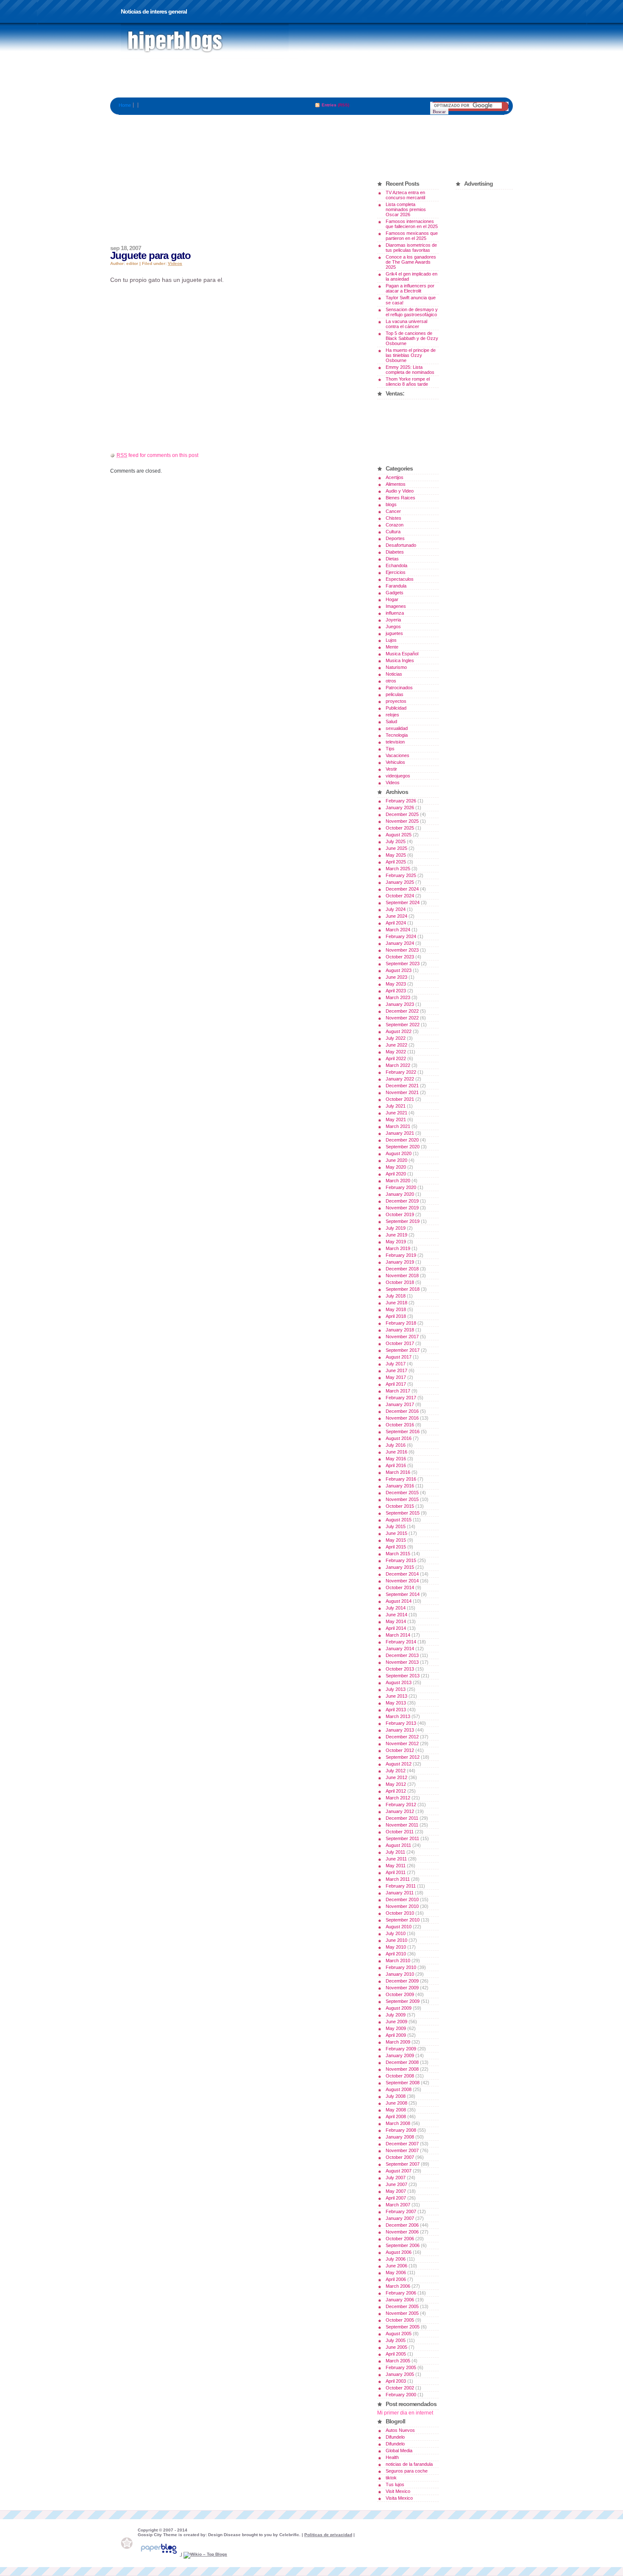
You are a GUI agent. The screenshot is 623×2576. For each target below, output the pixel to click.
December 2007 (402, 2144)
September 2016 (403, 1431)
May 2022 (396, 1052)
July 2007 (396, 2178)
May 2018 (396, 1309)
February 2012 (401, 1805)
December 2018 (402, 1269)
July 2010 (396, 1933)
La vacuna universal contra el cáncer (406, 324)
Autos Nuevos (400, 2430)
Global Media (399, 2451)
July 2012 (396, 1771)
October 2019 (400, 1214)
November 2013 (402, 1662)
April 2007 (396, 2198)
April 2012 (396, 1791)
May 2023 (396, 984)
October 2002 (400, 2388)
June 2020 (396, 1160)
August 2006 (399, 2252)
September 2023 (403, 964)
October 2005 (400, 2320)
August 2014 (399, 1601)
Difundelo (395, 2437)
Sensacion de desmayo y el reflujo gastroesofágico (412, 312)
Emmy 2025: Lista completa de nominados (410, 370)
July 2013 (396, 1689)
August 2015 (399, 1520)
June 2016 (396, 1452)
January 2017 (400, 1404)
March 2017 (398, 1391)
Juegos (393, 627)
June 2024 (396, 916)
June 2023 (396, 977)
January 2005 (400, 2374)
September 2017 (403, 1350)
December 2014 (402, 1574)
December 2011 (402, 1818)
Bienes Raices (400, 498)
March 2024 (398, 930)
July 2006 (396, 2259)
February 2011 (401, 1886)
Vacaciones (398, 755)
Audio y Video (400, 491)
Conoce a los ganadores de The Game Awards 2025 (411, 262)
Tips (390, 749)
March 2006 (398, 2286)
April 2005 (396, 2354)
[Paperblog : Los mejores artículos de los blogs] (159, 2554)
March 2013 (398, 1716)
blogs (391, 504)
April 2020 (396, 1174)
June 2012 (396, 1777)
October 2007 (400, 2157)
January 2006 (400, 2300)
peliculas (395, 694)
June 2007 (396, 2184)
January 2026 (400, 808)
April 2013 (396, 1710)
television (395, 742)
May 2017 (396, 1377)
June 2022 (396, 1045)
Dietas (392, 559)
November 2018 (402, 1275)
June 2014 (396, 1615)
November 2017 (402, 1337)
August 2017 (399, 1357)
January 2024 (400, 943)
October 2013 (400, 1669)
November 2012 (402, 1743)
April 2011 (396, 1872)
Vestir (391, 769)
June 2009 (396, 2022)
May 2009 (396, 2028)
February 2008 (401, 2130)
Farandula (396, 586)
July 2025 (396, 841)
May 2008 (396, 2110)
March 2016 (398, 1472)
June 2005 (396, 2347)
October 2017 (400, 1343)
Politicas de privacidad (328, 2535)
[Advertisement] (311, 78)
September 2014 (403, 1594)
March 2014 (398, 1635)
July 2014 (396, 1608)
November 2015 (402, 1499)
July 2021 (396, 1106)
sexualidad (397, 728)
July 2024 (396, 909)
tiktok (391, 2478)
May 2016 (396, 1459)
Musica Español (402, 654)
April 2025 (396, 862)
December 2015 (402, 1493)
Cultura (393, 532)
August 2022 (399, 1031)
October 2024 (400, 896)
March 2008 (398, 2123)
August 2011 (398, 1845)
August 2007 (399, 2171)
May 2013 (396, 1703)
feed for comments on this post (157, 455)
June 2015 (396, 1533)
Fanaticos (205, 42)
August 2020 (399, 1153)
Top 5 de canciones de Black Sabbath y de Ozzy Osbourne (412, 338)
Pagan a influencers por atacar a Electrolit (410, 288)
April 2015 (396, 1547)
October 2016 (400, 1425)
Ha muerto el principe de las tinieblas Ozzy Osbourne (411, 355)
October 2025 (400, 828)
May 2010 (396, 1947)
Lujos (391, 640)
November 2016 (402, 1418)
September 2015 (403, 1513)
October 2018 (400, 1282)
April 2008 (396, 2116)
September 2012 (403, 1757)
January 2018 (400, 1330)
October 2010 (400, 1913)
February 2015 (401, 1560)
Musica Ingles (400, 660)
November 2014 (402, 1581)
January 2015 (400, 1567)
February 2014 (401, 1642)
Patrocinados (399, 688)
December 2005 (402, 2306)
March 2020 (398, 1181)
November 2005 (402, 2313)
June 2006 (396, 2266)
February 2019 (401, 1255)
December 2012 (402, 1737)
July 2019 (396, 1228)
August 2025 (399, 835)
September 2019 (403, 1221)
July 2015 (396, 1526)
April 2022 (396, 1058)
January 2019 (400, 1262)
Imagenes (396, 606)
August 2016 (399, 1438)
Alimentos (396, 484)
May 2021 (396, 1120)
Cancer (393, 511)
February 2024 (401, 936)
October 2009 (400, 1994)
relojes (392, 715)
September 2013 (403, 1676)
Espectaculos (400, 579)
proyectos (396, 701)
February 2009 (401, 2049)
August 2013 (399, 1682)
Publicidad (396, 708)
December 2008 (402, 2062)
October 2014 (400, 1587)
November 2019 (402, 1208)
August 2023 (399, 970)
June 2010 (396, 1940)
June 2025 (396, 848)
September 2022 (403, 1025)
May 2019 (396, 1242)
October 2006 (400, 2239)
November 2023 (402, 950)
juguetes (394, 633)
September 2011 (402, 1838)
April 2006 (396, 2279)
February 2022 (401, 1072)
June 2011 (396, 1859)
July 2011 (395, 1852)
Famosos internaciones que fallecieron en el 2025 (412, 224)
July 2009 (396, 2015)
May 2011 (396, 1866)
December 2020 (402, 1140)
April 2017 (396, 1384)
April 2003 (396, 2381)
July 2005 (396, 2340)
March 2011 (398, 1879)
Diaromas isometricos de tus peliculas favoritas (411, 248)
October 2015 (400, 1506)
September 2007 (403, 2164)
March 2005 (398, 2361)
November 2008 (402, 2069)
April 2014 (396, 1628)
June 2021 (396, 1113)
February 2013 (401, 1723)
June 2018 (396, 1303)
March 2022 (398, 1065)
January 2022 (400, 1079)
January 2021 (400, 1133)
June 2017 (396, 1370)
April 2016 (396, 1465)
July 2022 (396, 1038)
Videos (175, 263)
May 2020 (396, 1167)
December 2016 (402, 1411)
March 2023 (398, 997)
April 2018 (396, 1316)
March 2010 (398, 1961)
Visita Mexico (399, 2498)
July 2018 (396, 1296)
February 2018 (401, 1323)
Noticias (394, 674)
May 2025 (396, 855)
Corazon (395, 525)
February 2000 (401, 2395)
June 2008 (396, 2103)
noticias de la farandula (409, 2464)
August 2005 (399, 2334)
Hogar (392, 599)
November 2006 (402, 2232)
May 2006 (396, 2272)
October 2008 (400, 2076)
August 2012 (399, 1764)
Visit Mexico (398, 2491)
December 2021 (402, 1086)
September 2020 (403, 1147)
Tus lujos (395, 2484)
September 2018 (403, 1289)
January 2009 (400, 2055)
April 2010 (396, 1954)
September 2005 (403, 2327)
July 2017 (396, 1364)
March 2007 (398, 2205)
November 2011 (402, 1825)
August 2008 (399, 2089)
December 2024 (402, 889)
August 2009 (399, 2008)
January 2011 (400, 1893)
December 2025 (402, 814)
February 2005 (401, 2367)
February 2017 (401, 1398)
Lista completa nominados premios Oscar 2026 (406, 209)
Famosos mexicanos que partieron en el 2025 (412, 236)
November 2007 (402, 2150)
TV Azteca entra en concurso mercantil (405, 195)
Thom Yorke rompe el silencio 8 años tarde (408, 382)
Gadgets (395, 593)
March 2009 (398, 2042)
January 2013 (400, 1730)
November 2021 (402, 1092)
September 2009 (403, 2001)
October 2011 (400, 1832)
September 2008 (403, 2083)
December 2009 (402, 1981)
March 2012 (398, 1798)
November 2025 (402, 821)
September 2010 (403, 1920)
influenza (395, 613)
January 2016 (400, 1486)
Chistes (394, 518)
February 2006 (401, 2293)
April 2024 (396, 923)
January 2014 (400, 1649)
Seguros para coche (407, 2471)
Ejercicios (396, 572)
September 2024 (403, 902)
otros (391, 681)
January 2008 (400, 2137)
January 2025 (400, 882)
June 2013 (396, 1696)
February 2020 (401, 1187)
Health (392, 2457)
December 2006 (402, 2225)
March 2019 (398, 1248)
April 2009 (396, 2035)
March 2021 (398, 1126)
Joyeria (393, 620)
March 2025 (398, 869)
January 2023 (400, 1004)
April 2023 (396, 991)
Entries (329, 105)
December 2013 (402, 1655)
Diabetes (395, 552)
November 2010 (402, 1906)
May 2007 (396, 2191)
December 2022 (402, 1011)
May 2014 (396, 1621)
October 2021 (400, 1099)
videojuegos (398, 776)
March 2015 (398, 1554)
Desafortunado (401, 545)
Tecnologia (397, 735)
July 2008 (396, 2096)
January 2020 (400, 1194)
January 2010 (400, 1974)
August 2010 (399, 1927)
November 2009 (402, 1988)
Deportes (395, 538)
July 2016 (396, 1445)
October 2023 (400, 957)
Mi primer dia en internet (405, 2413)
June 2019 (396, 1235)
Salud (391, 721)
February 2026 (401, 801)
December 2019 (402, 1201)
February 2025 (401, 875)
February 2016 (401, 1479)
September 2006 (403, 2245)
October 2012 (400, 1750)
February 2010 (401, 1967)
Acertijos (395, 477)
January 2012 (400, 1811)
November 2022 (402, 1018)
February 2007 (401, 2211)
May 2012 (396, 1784)
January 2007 (400, 2218)
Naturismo (396, 667)
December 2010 (402, 1899)
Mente (392, 647)
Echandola (396, 565)
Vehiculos (395, 762)
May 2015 (396, 1540)
